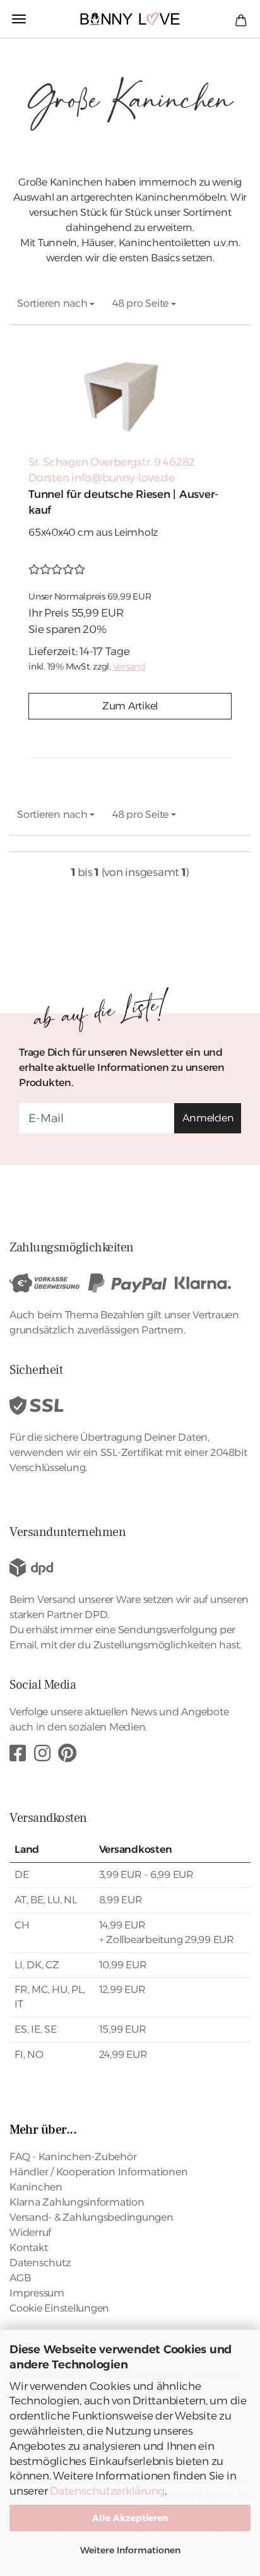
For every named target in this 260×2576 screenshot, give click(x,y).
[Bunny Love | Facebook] (18, 1753)
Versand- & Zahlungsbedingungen (92, 2217)
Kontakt (28, 2248)
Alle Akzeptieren (130, 2518)
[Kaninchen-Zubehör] (130, 19)
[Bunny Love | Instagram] (42, 1753)
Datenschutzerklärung (107, 2491)
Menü (19, 19)
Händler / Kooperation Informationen (98, 2172)
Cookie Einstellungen (59, 2308)
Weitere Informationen (130, 2550)
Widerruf (30, 2232)
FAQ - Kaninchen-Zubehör (73, 2157)
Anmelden (208, 1118)
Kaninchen (36, 2187)
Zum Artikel (130, 706)
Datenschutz (40, 2263)
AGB (20, 2278)
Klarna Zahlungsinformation (77, 2202)
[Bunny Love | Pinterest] (67, 1753)
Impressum (37, 2293)
